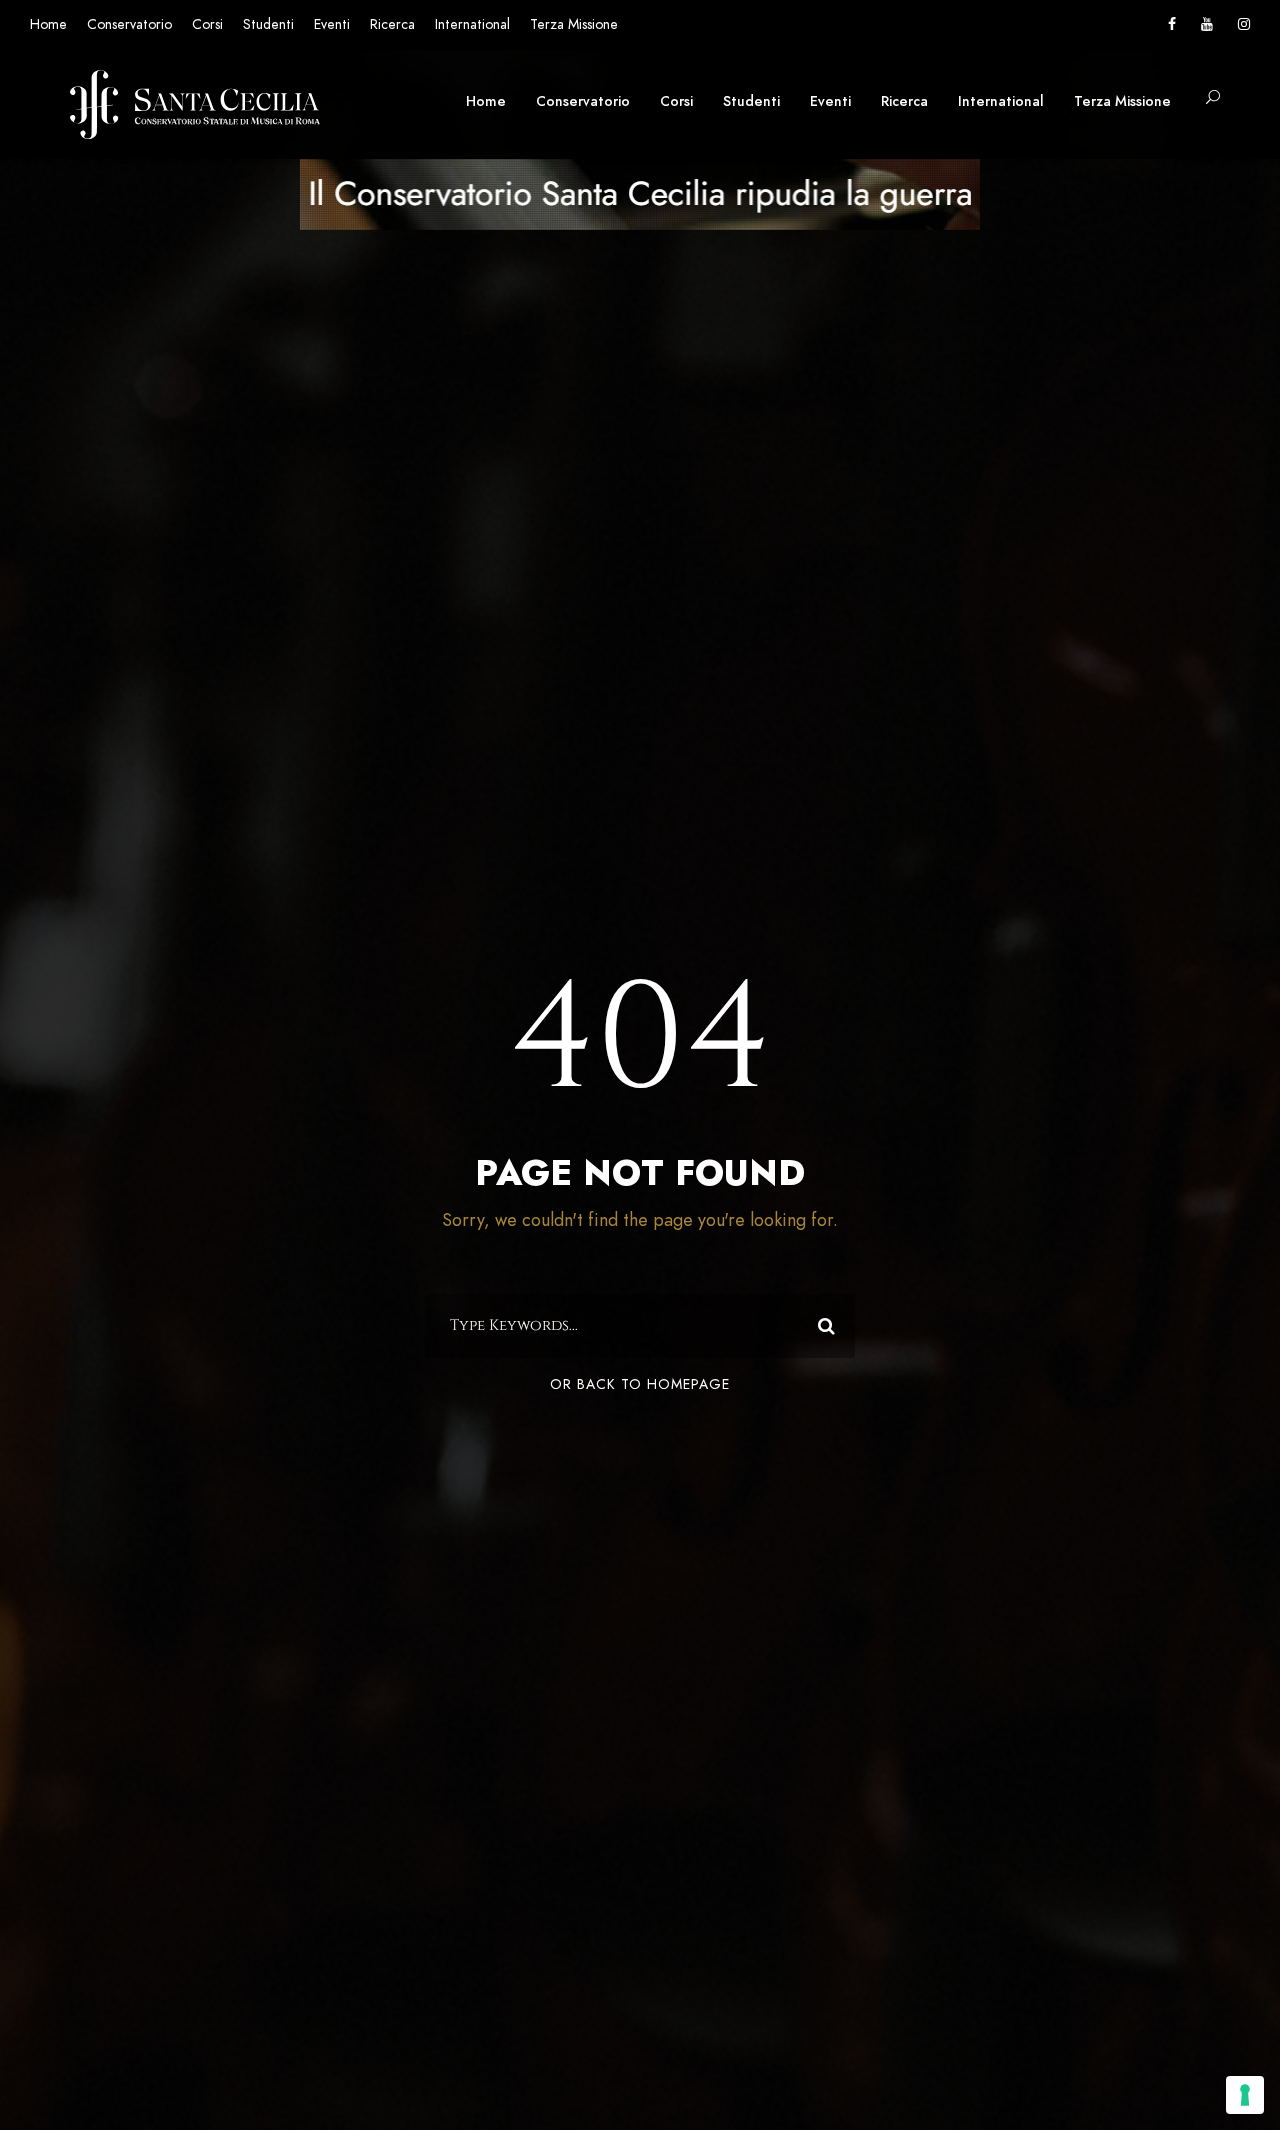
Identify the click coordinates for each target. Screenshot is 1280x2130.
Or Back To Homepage (640, 1384)
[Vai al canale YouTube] (1207, 24)
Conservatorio (129, 24)
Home (48, 24)
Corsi (207, 24)
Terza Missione (574, 24)
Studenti (268, 24)
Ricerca (392, 24)
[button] (1213, 98)
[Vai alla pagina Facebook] (1172, 24)
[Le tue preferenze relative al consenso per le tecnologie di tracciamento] (1245, 2095)
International (472, 24)
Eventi (332, 24)
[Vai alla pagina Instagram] (1244, 24)
